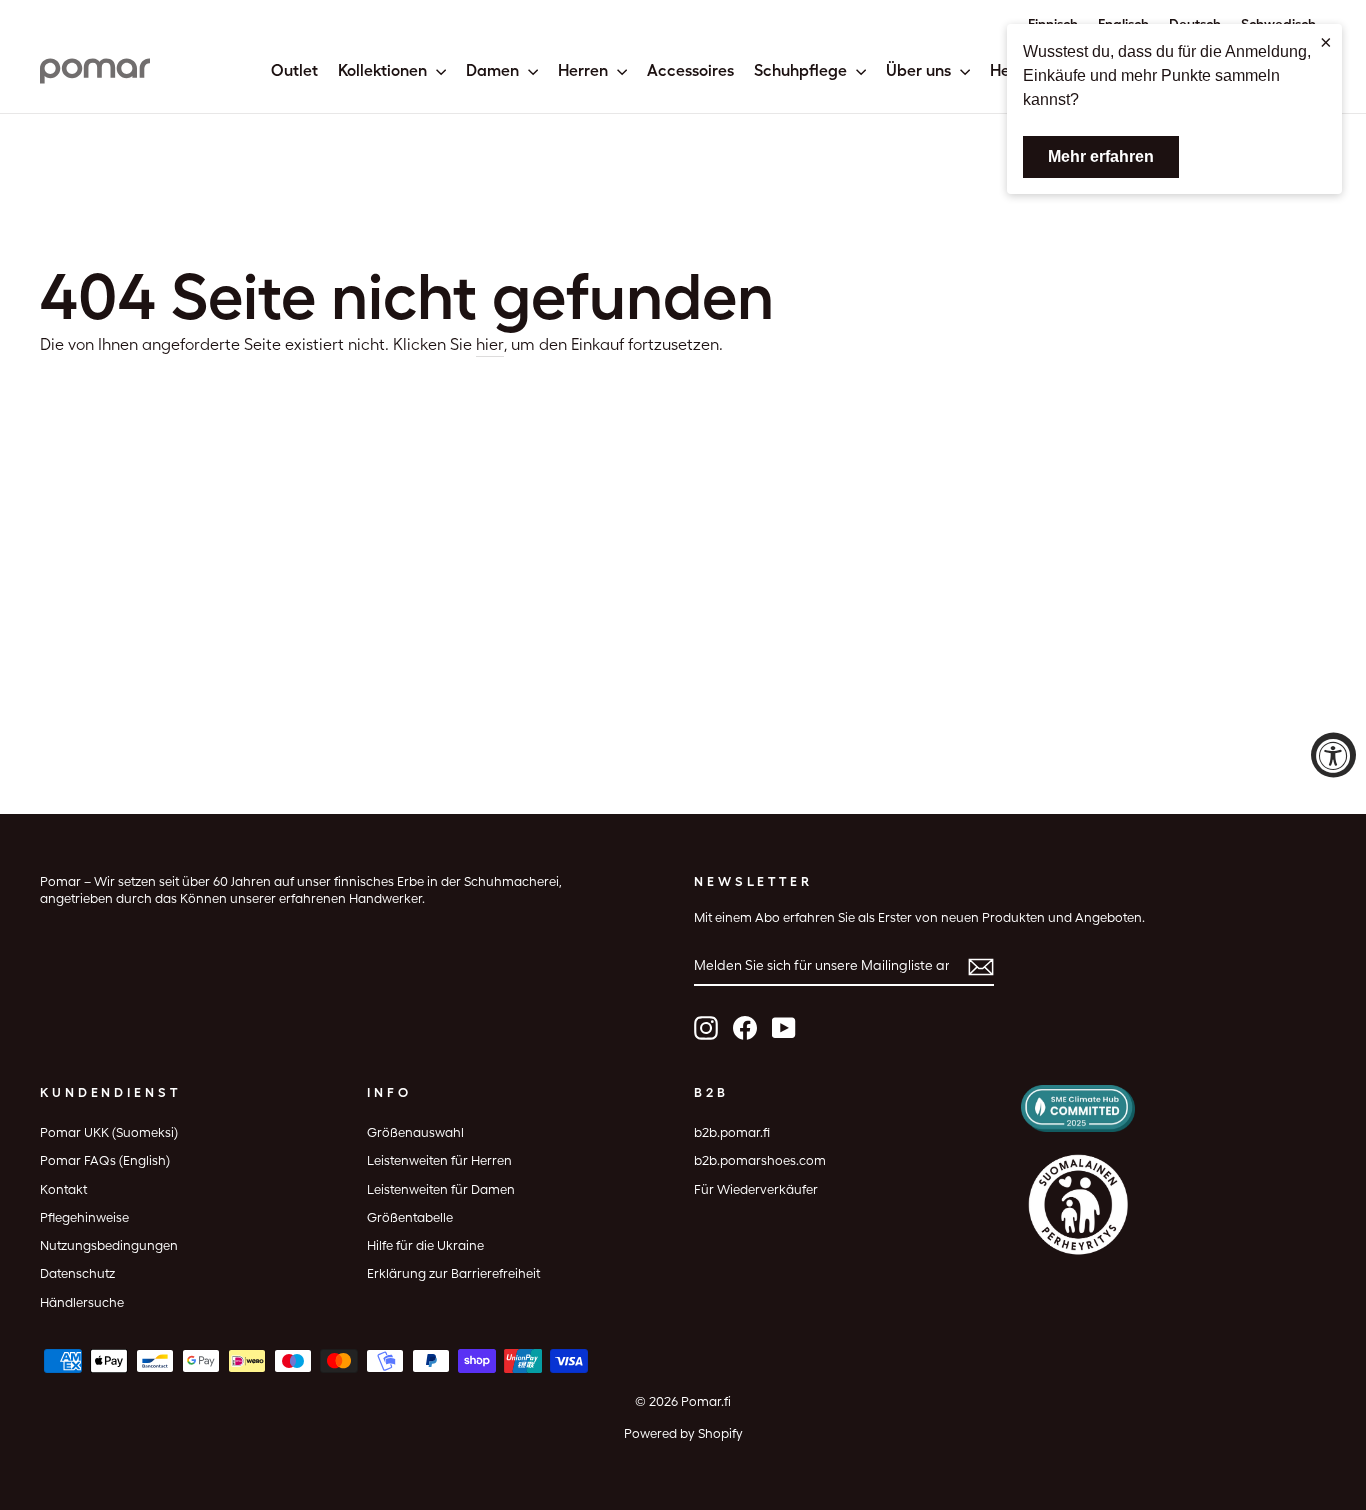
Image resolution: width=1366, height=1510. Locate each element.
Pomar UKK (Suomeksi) (109, 1132)
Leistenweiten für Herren (439, 1160)
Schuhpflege (802, 70)
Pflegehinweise (84, 1217)
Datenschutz (77, 1273)
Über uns (920, 70)
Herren (585, 70)
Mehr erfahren (1101, 156)
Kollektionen (384, 70)
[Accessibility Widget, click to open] (1333, 755)
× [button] (1326, 42)
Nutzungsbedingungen (109, 1245)
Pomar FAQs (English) (105, 1160)
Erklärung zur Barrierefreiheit (453, 1273)
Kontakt (63, 1189)
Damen (494, 70)
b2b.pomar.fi (732, 1132)
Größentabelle (410, 1217)
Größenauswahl (415, 1132)
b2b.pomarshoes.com (760, 1160)
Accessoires (690, 70)
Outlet (294, 70)
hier (490, 344)
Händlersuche (82, 1302)
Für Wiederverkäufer (756, 1189)
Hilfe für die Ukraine (425, 1245)
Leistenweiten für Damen (441, 1189)
